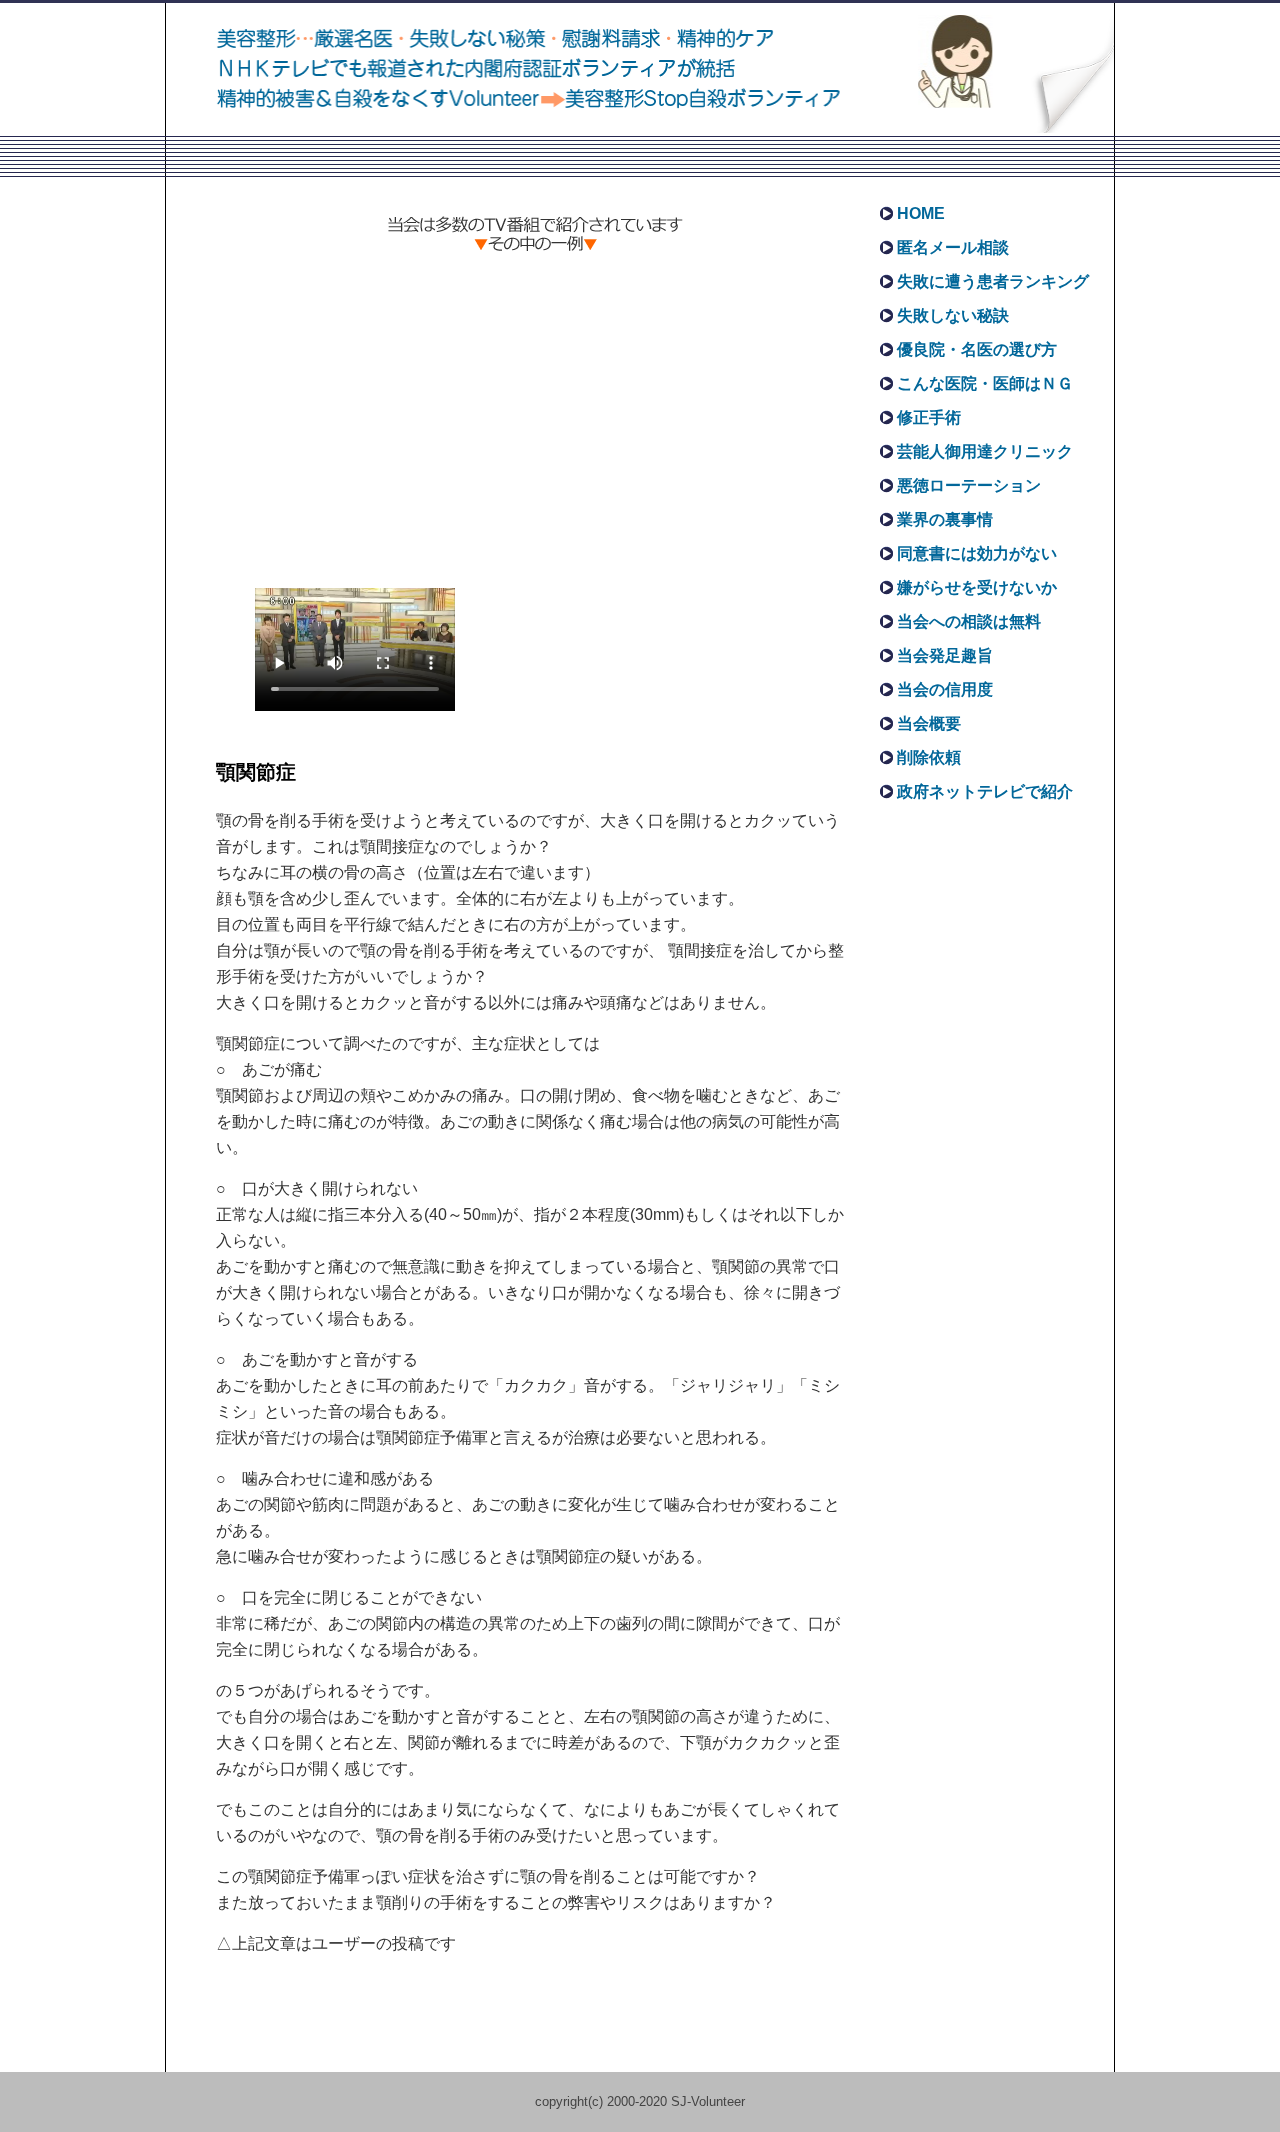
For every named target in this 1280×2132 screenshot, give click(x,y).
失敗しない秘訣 (953, 315)
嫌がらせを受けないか (977, 587)
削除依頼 (929, 757)
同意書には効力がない (977, 553)
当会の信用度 (945, 689)
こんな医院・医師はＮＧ (985, 383)
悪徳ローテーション (969, 485)
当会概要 (929, 723)
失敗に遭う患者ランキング (993, 281)
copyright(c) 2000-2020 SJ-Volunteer (640, 2101)
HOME (921, 213)
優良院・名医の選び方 (977, 349)
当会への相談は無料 (969, 621)
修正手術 (929, 417)
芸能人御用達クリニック (985, 451)
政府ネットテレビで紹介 (985, 791)
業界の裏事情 (945, 519)
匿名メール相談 (953, 247)
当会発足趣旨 (945, 655)
